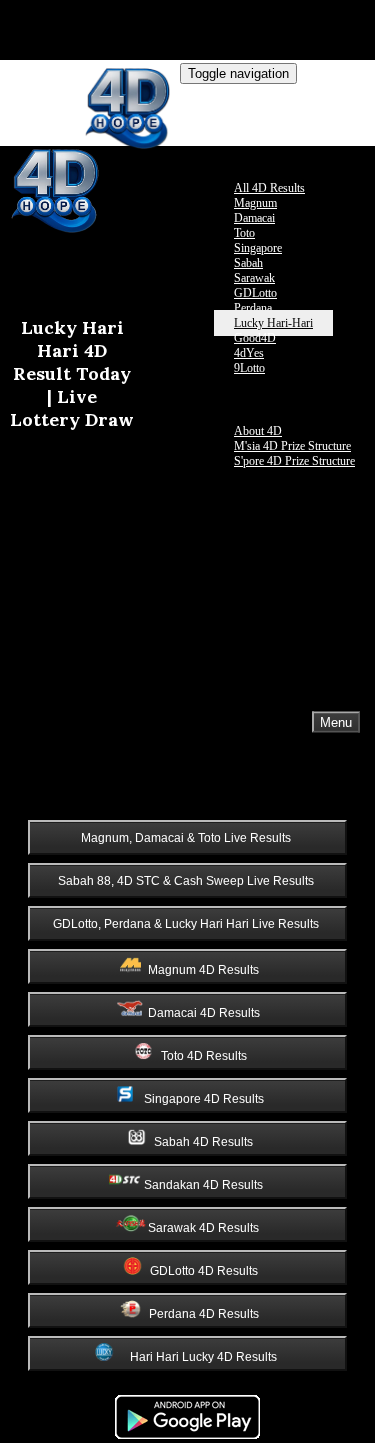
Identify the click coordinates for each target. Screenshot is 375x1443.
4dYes (249, 353)
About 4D (258, 431)
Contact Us (207, 399)
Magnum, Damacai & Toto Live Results (186, 838)
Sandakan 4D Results (205, 1185)
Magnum (255, 203)
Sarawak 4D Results (205, 1228)
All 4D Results (269, 188)
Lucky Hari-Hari (273, 323)
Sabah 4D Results (205, 1142)
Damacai (254, 218)
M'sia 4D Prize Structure (292, 446)
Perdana (253, 308)
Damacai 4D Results (205, 1013)
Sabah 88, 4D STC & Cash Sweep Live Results (186, 881)
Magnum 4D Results (205, 970)
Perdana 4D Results (205, 1314)
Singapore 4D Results (205, 1099)
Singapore (258, 248)
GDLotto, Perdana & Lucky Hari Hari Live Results (186, 924)
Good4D (255, 338)
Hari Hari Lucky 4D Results (205, 1357)
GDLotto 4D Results (205, 1271)
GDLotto (255, 293)
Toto (244, 233)
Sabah (248, 263)
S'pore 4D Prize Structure (294, 461)
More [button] (190, 415)
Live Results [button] (210, 172)
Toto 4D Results (205, 1056)
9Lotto (249, 368)
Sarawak (254, 278)
